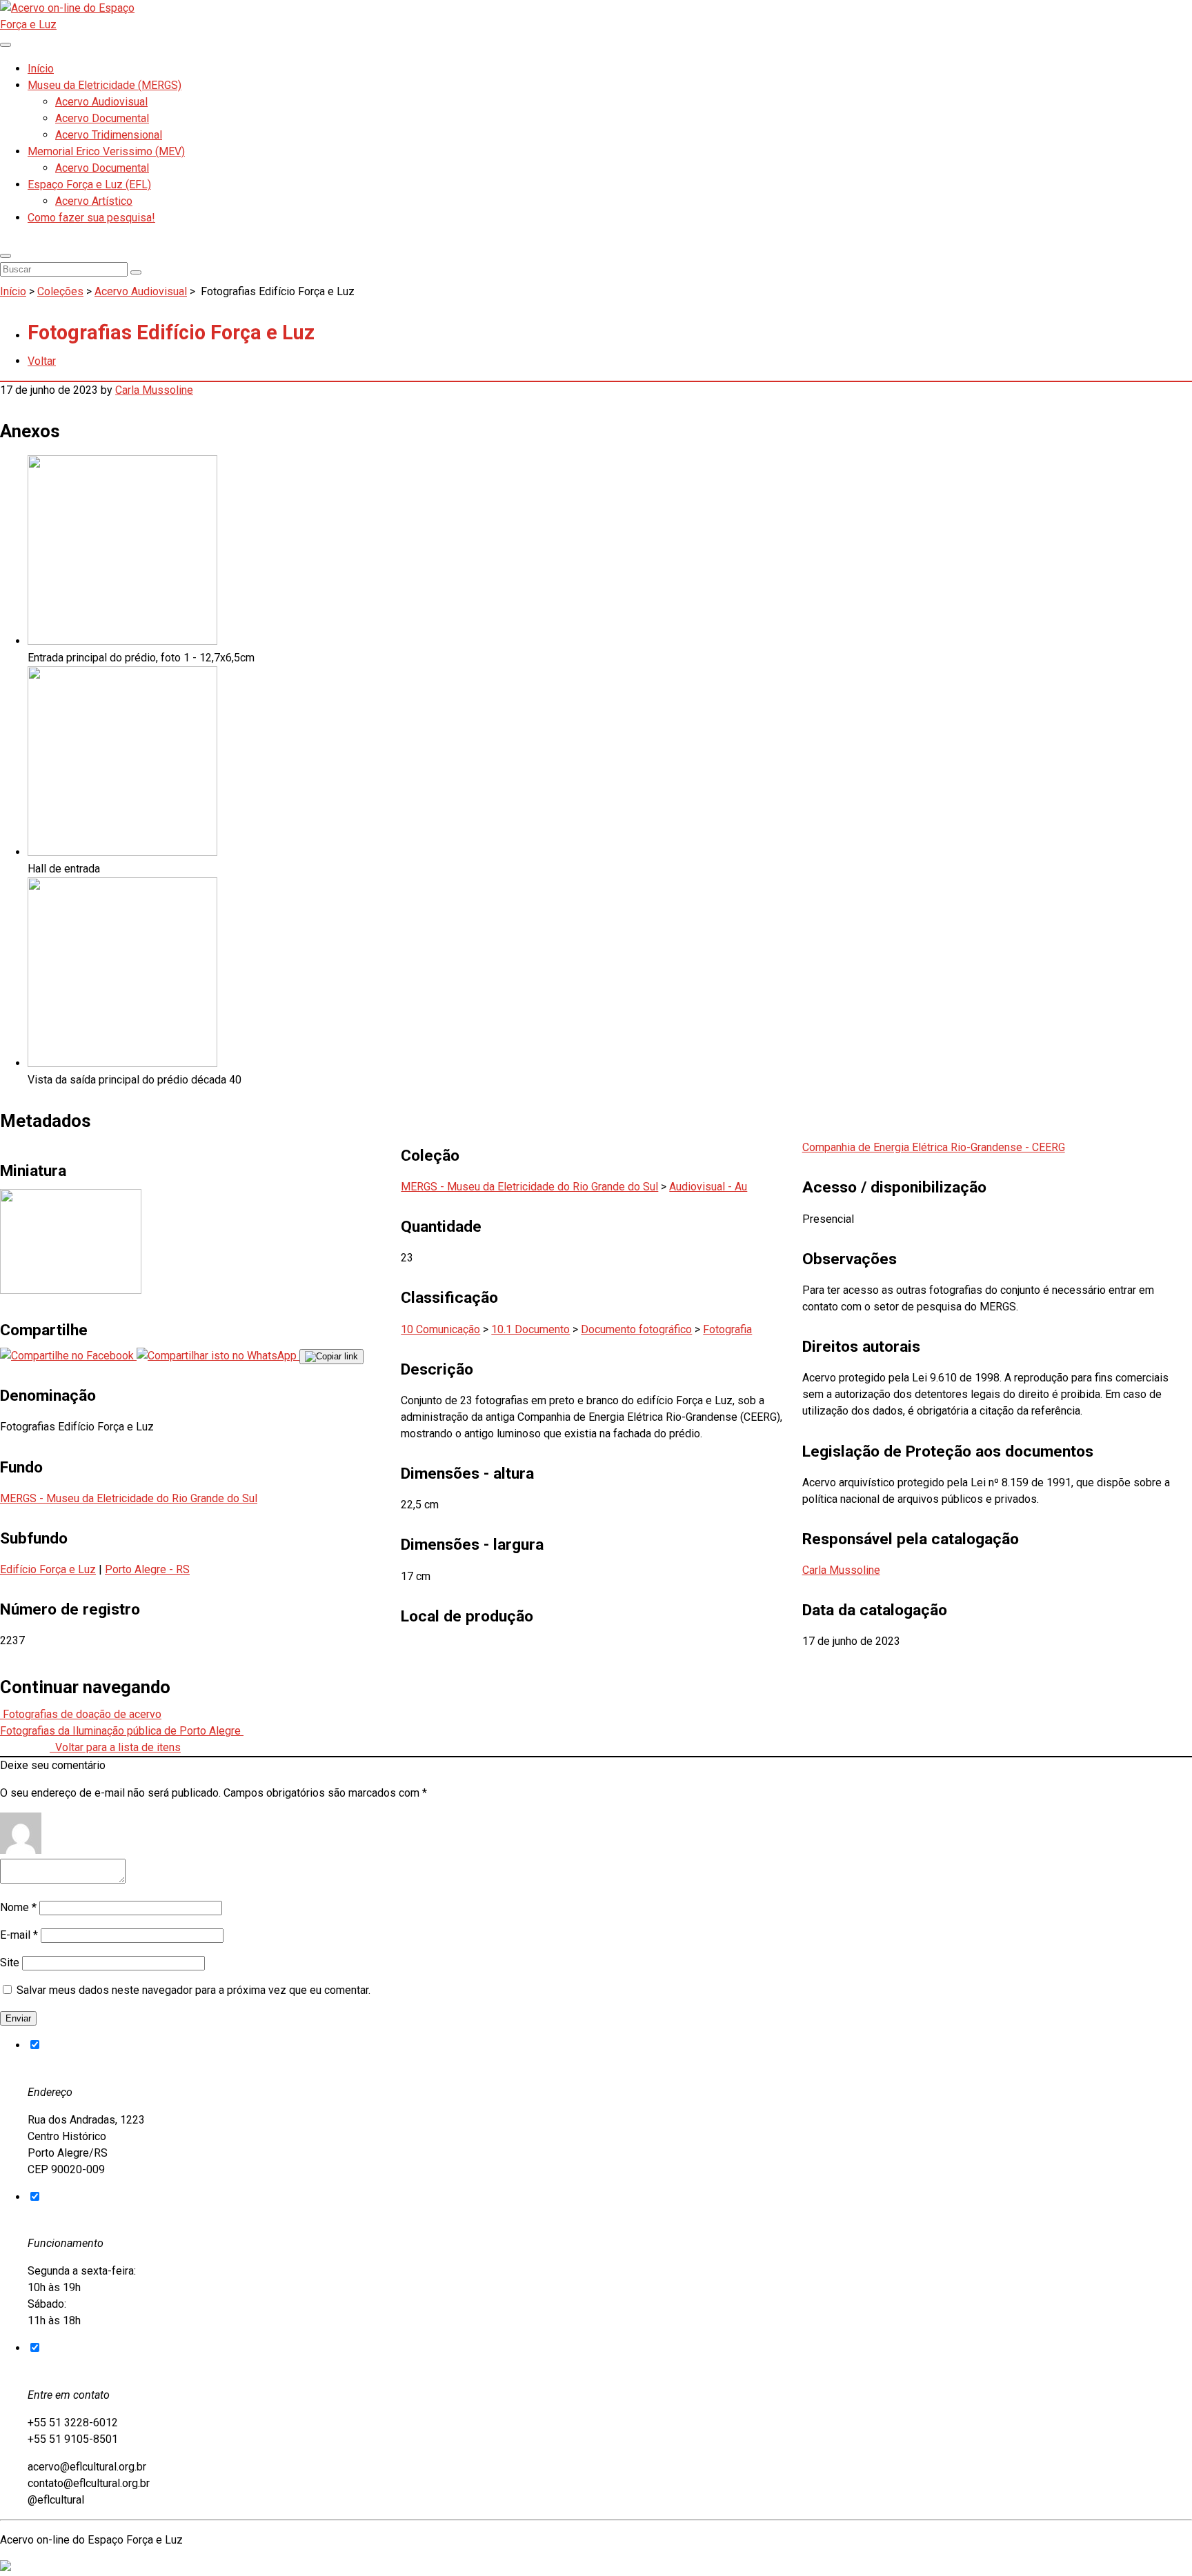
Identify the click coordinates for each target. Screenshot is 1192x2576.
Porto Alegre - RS (147, 1569)
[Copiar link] (331, 1357)
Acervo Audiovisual (101, 102)
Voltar (42, 361)
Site (10, 1963)
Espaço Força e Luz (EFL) (89, 184)
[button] (6, 256)
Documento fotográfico (636, 1329)
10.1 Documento (530, 1329)
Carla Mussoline (154, 390)
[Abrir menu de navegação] (6, 45)
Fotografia (727, 1329)
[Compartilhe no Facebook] (68, 1356)
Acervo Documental (102, 118)
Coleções (60, 291)
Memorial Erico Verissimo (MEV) (106, 151)
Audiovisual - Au (708, 1187)
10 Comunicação (440, 1329)
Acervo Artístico (94, 201)
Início (41, 69)
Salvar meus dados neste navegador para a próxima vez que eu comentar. (193, 1990)
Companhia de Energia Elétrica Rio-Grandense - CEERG (934, 1147)
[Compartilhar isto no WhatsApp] (218, 1356)
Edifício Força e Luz (48, 1569)
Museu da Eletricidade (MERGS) (105, 85)
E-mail (19, 1935)
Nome (18, 1907)
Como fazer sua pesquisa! (91, 218)
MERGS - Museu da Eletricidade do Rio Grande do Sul (129, 1498)
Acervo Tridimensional (109, 135)
